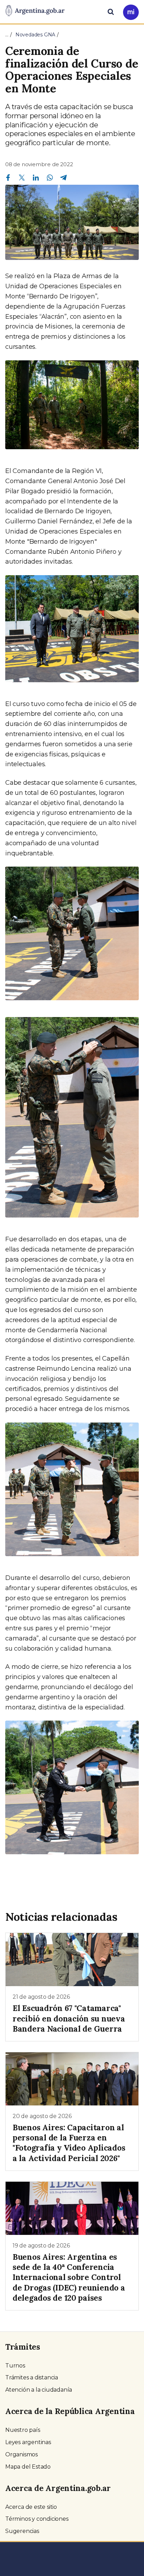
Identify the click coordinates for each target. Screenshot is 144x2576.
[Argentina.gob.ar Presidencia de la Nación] (35, 11)
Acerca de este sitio (31, 2507)
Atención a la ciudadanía (39, 2390)
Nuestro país (23, 2430)
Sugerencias (22, 2531)
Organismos (21, 2454)
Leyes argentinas (28, 2442)
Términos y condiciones (37, 2519)
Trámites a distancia (32, 2377)
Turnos (15, 2366)
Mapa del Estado (28, 2467)
